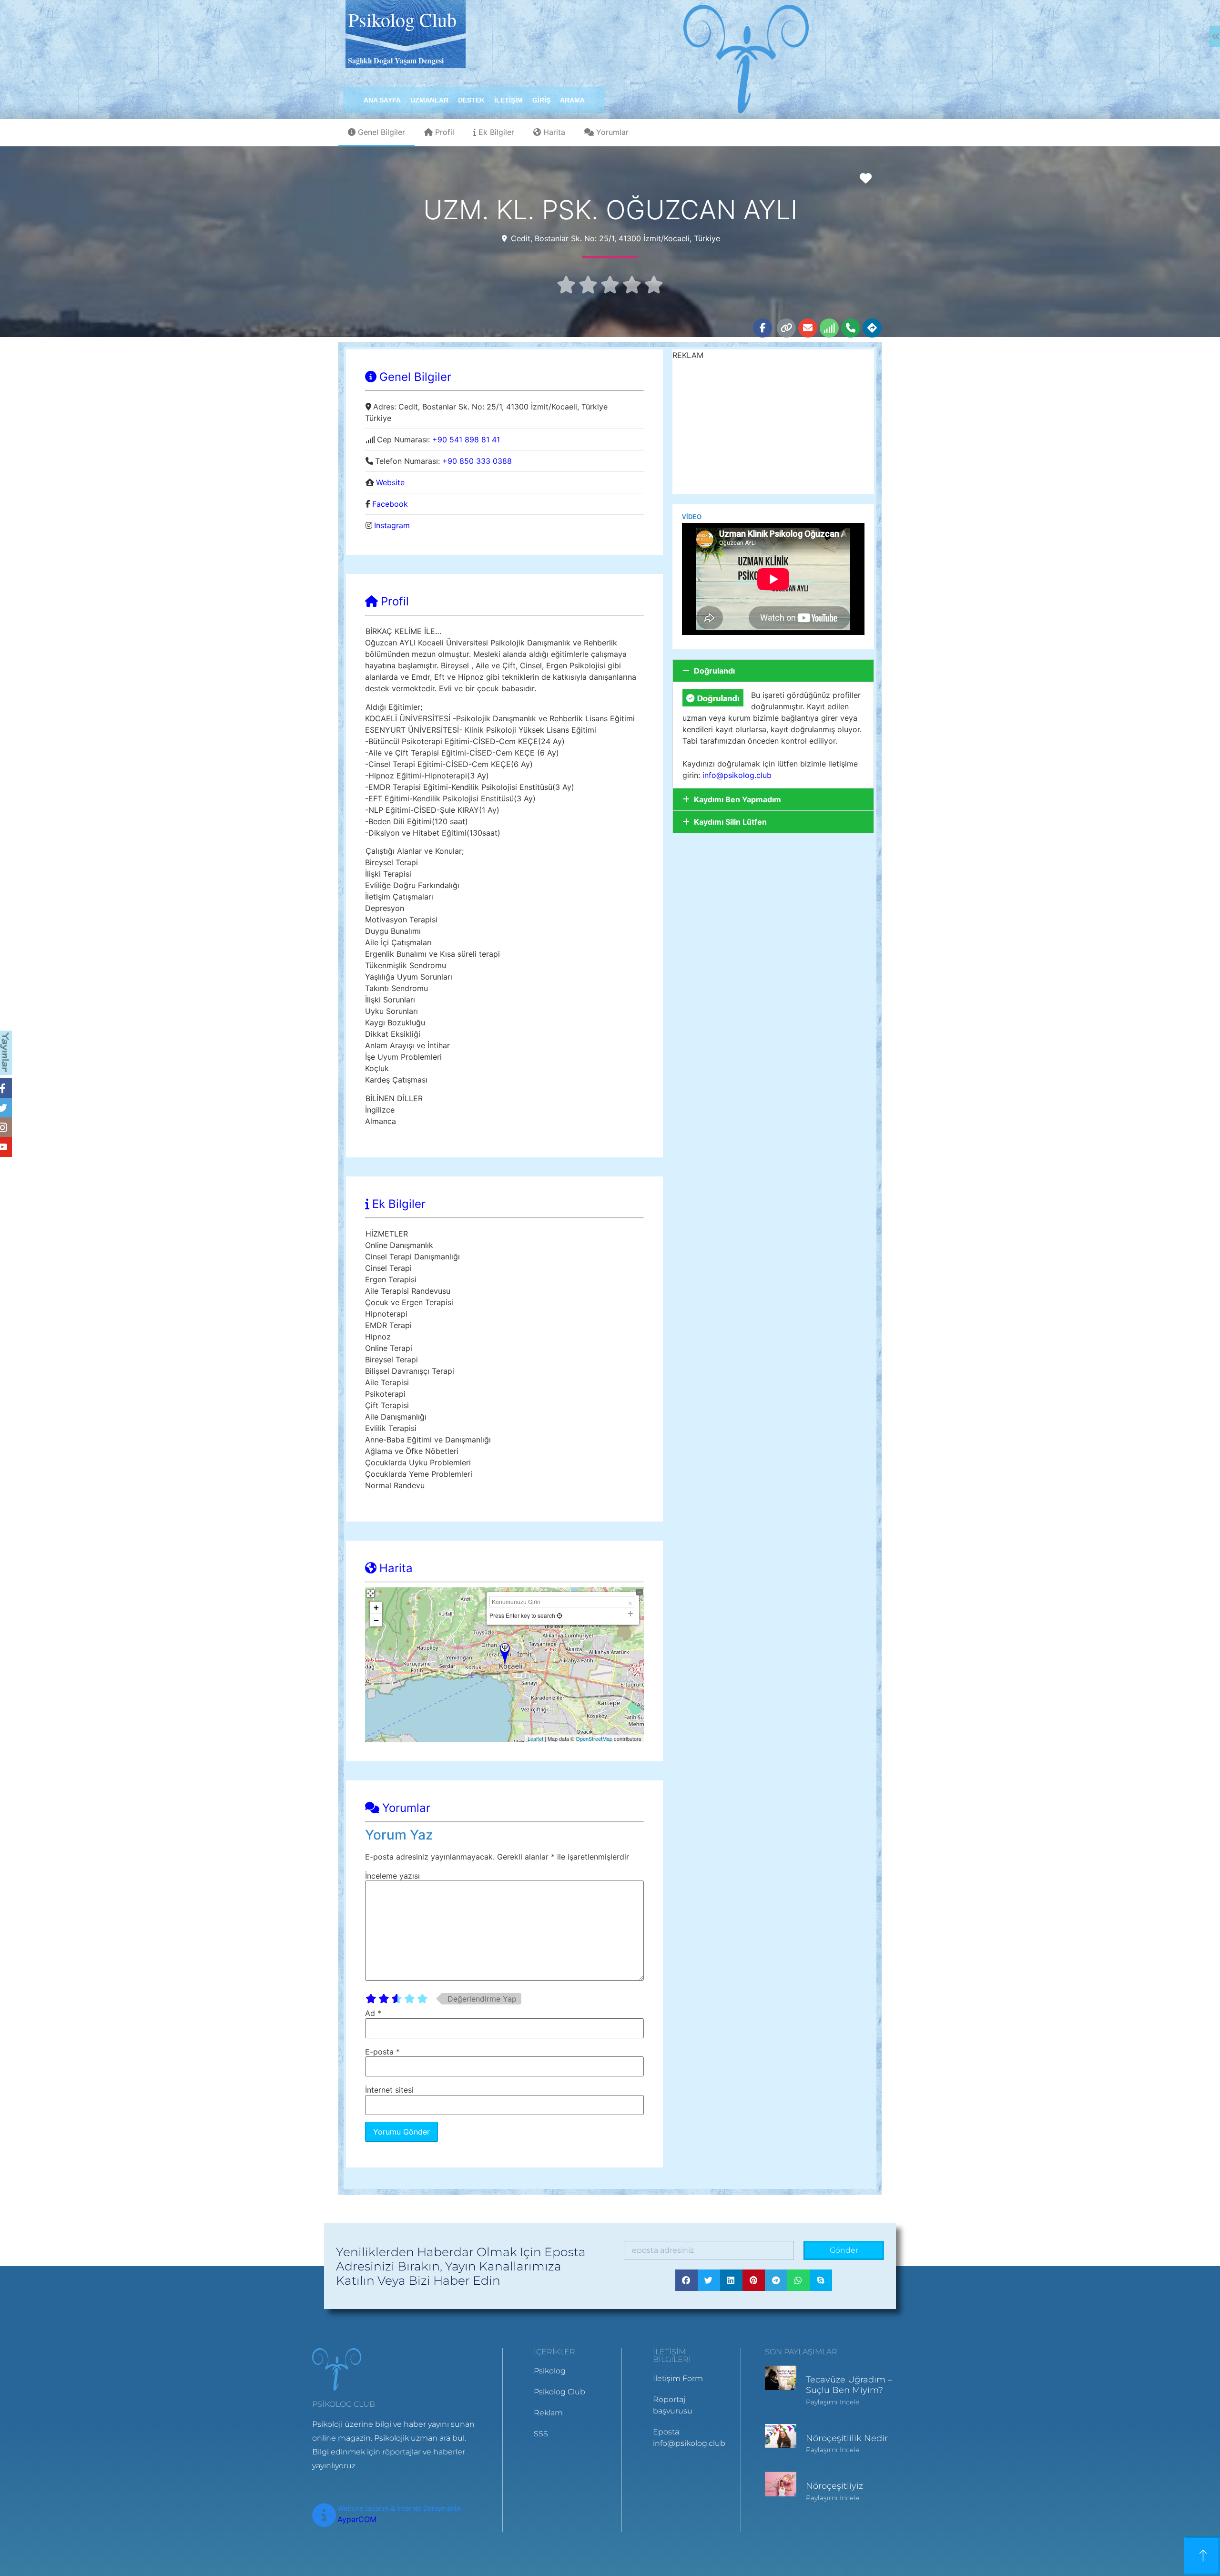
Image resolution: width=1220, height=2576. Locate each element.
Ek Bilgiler (496, 132)
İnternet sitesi (389, 2090)
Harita (554, 132)
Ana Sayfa (382, 100)
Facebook (390, 504)
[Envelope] (808, 328)
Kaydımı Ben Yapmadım (737, 799)
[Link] (786, 328)
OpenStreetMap (594, 1738)
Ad (373, 2013)
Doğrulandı (714, 671)
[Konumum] (559, 1615)
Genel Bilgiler (381, 132)
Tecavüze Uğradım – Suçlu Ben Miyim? (849, 2385)
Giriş (541, 100)
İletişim (508, 100)
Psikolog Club (402, 19)
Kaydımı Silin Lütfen (730, 822)
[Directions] (872, 328)
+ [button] (376, 1608)
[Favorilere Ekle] (868, 178)
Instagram (392, 525)
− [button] (376, 1620)
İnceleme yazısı (392, 1876)
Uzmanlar (429, 100)
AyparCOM (357, 2519)
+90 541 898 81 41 (466, 440)
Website (390, 482)
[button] (773, 671)
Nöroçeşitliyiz (834, 2486)
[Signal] (829, 328)
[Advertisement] (773, 428)
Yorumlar (612, 132)
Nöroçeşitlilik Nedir (847, 2438)
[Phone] (851, 328)
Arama (572, 100)
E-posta (382, 2052)
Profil (445, 132)
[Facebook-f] (762, 328)
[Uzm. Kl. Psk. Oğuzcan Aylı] (505, 1654)
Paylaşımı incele (833, 2402)
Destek (471, 100)
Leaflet (535, 1738)
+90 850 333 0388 (477, 461)
